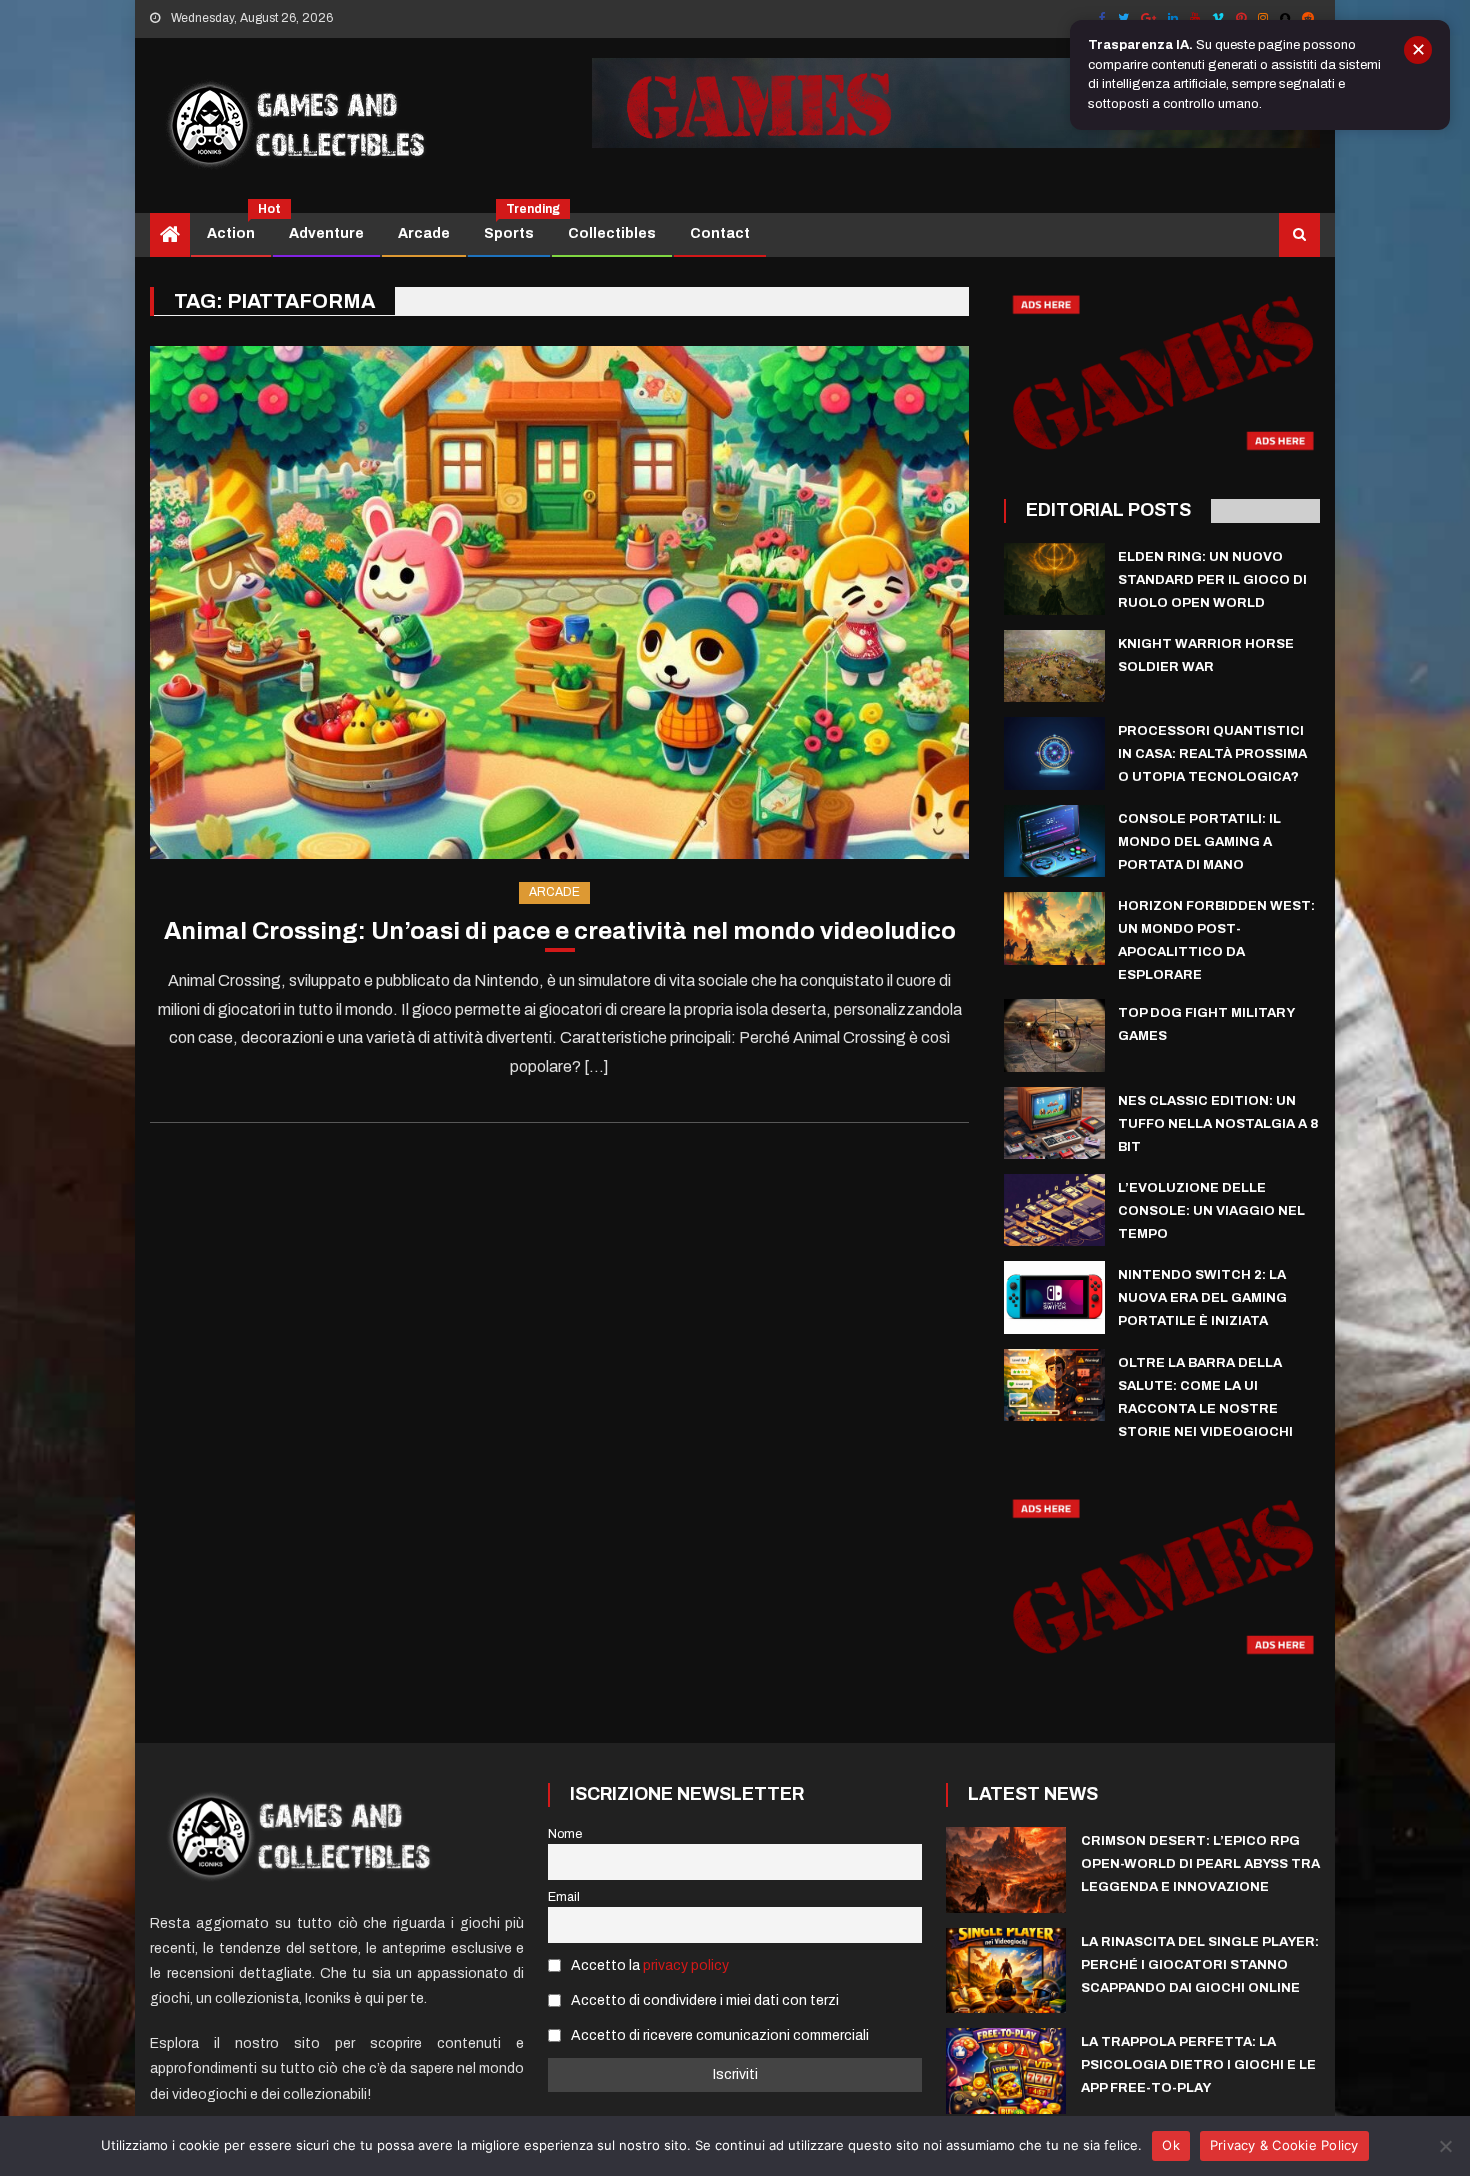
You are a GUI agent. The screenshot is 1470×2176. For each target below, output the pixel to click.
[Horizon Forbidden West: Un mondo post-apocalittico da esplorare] (1054, 928)
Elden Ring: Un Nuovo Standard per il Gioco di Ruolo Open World (1212, 580)
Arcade (424, 233)
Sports (516, 227)
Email (564, 1897)
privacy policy (686, 1965)
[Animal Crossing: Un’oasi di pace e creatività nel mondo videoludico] (559, 602)
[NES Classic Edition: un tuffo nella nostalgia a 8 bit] (1054, 1123)
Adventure (326, 233)
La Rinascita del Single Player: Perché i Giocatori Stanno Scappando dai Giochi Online (1200, 1965)
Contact (720, 233)
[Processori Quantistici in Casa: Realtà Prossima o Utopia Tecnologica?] (1054, 753)
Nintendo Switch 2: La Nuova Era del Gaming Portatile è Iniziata (1202, 1298)
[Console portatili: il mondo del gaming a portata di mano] (1054, 841)
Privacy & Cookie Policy (1284, 2145)
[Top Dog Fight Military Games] (1054, 1035)
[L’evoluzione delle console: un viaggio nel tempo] (1054, 1210)
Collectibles (612, 233)
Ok (1171, 2145)
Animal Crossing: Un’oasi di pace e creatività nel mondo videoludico (560, 931)
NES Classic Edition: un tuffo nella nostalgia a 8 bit (1218, 1124)
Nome (565, 1834)
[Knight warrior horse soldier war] (1054, 666)
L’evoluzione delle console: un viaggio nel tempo (1211, 1211)
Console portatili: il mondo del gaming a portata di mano (1199, 842)
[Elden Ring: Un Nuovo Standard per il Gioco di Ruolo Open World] (1054, 579)
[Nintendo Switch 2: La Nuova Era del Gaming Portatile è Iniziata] (1054, 1297)
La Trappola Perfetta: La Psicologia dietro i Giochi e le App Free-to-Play (1198, 2065)
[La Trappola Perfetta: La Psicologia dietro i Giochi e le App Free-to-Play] (1006, 2071)
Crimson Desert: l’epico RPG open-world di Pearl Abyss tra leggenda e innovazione (1200, 1864)
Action (238, 227)
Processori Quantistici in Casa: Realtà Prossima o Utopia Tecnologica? (1212, 754)
